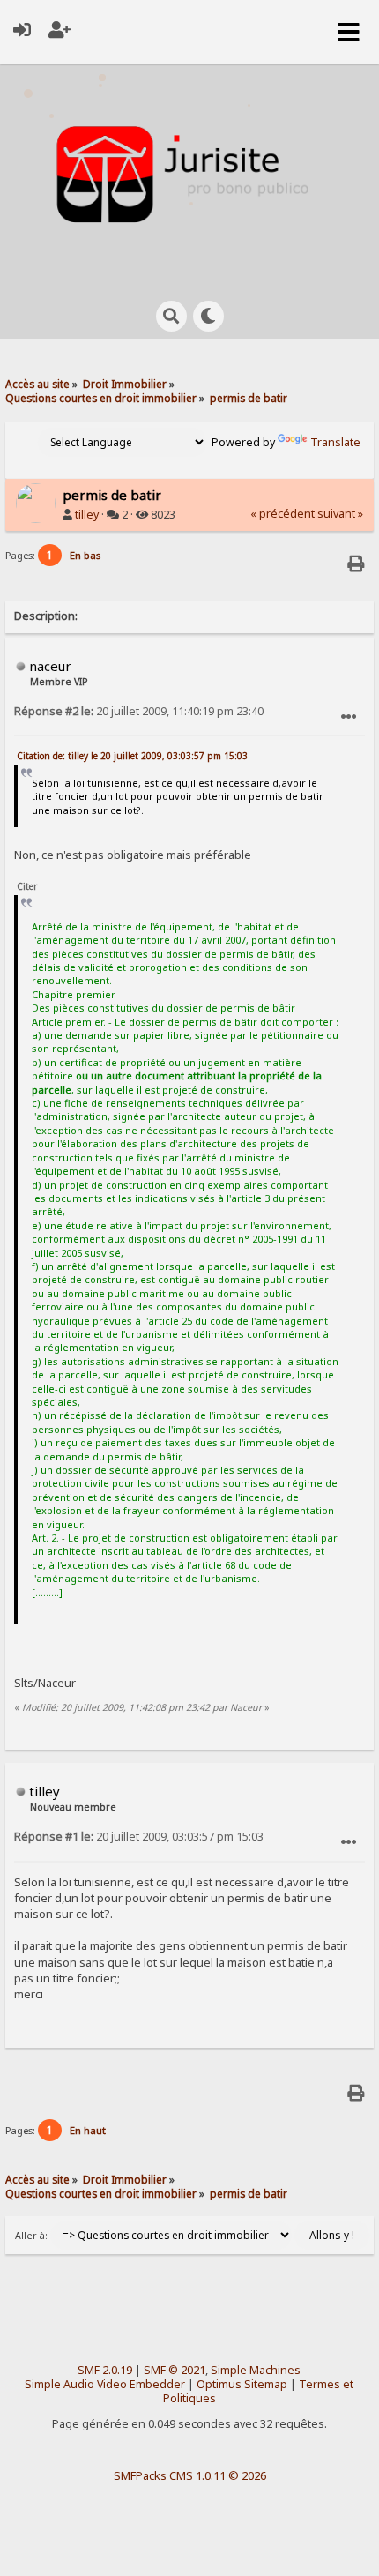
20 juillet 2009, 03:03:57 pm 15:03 (139, 1837)
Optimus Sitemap (242, 2384)
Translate (335, 442)
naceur (50, 666)
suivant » (340, 514)
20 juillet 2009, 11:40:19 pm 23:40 (139, 711)
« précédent (282, 514)
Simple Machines (256, 2370)
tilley (87, 515)
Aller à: (31, 2236)
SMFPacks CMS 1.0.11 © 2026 (190, 2475)
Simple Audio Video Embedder (105, 2384)
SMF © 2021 (175, 2370)
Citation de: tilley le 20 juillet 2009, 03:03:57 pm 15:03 (132, 756)
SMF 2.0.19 (105, 2370)
